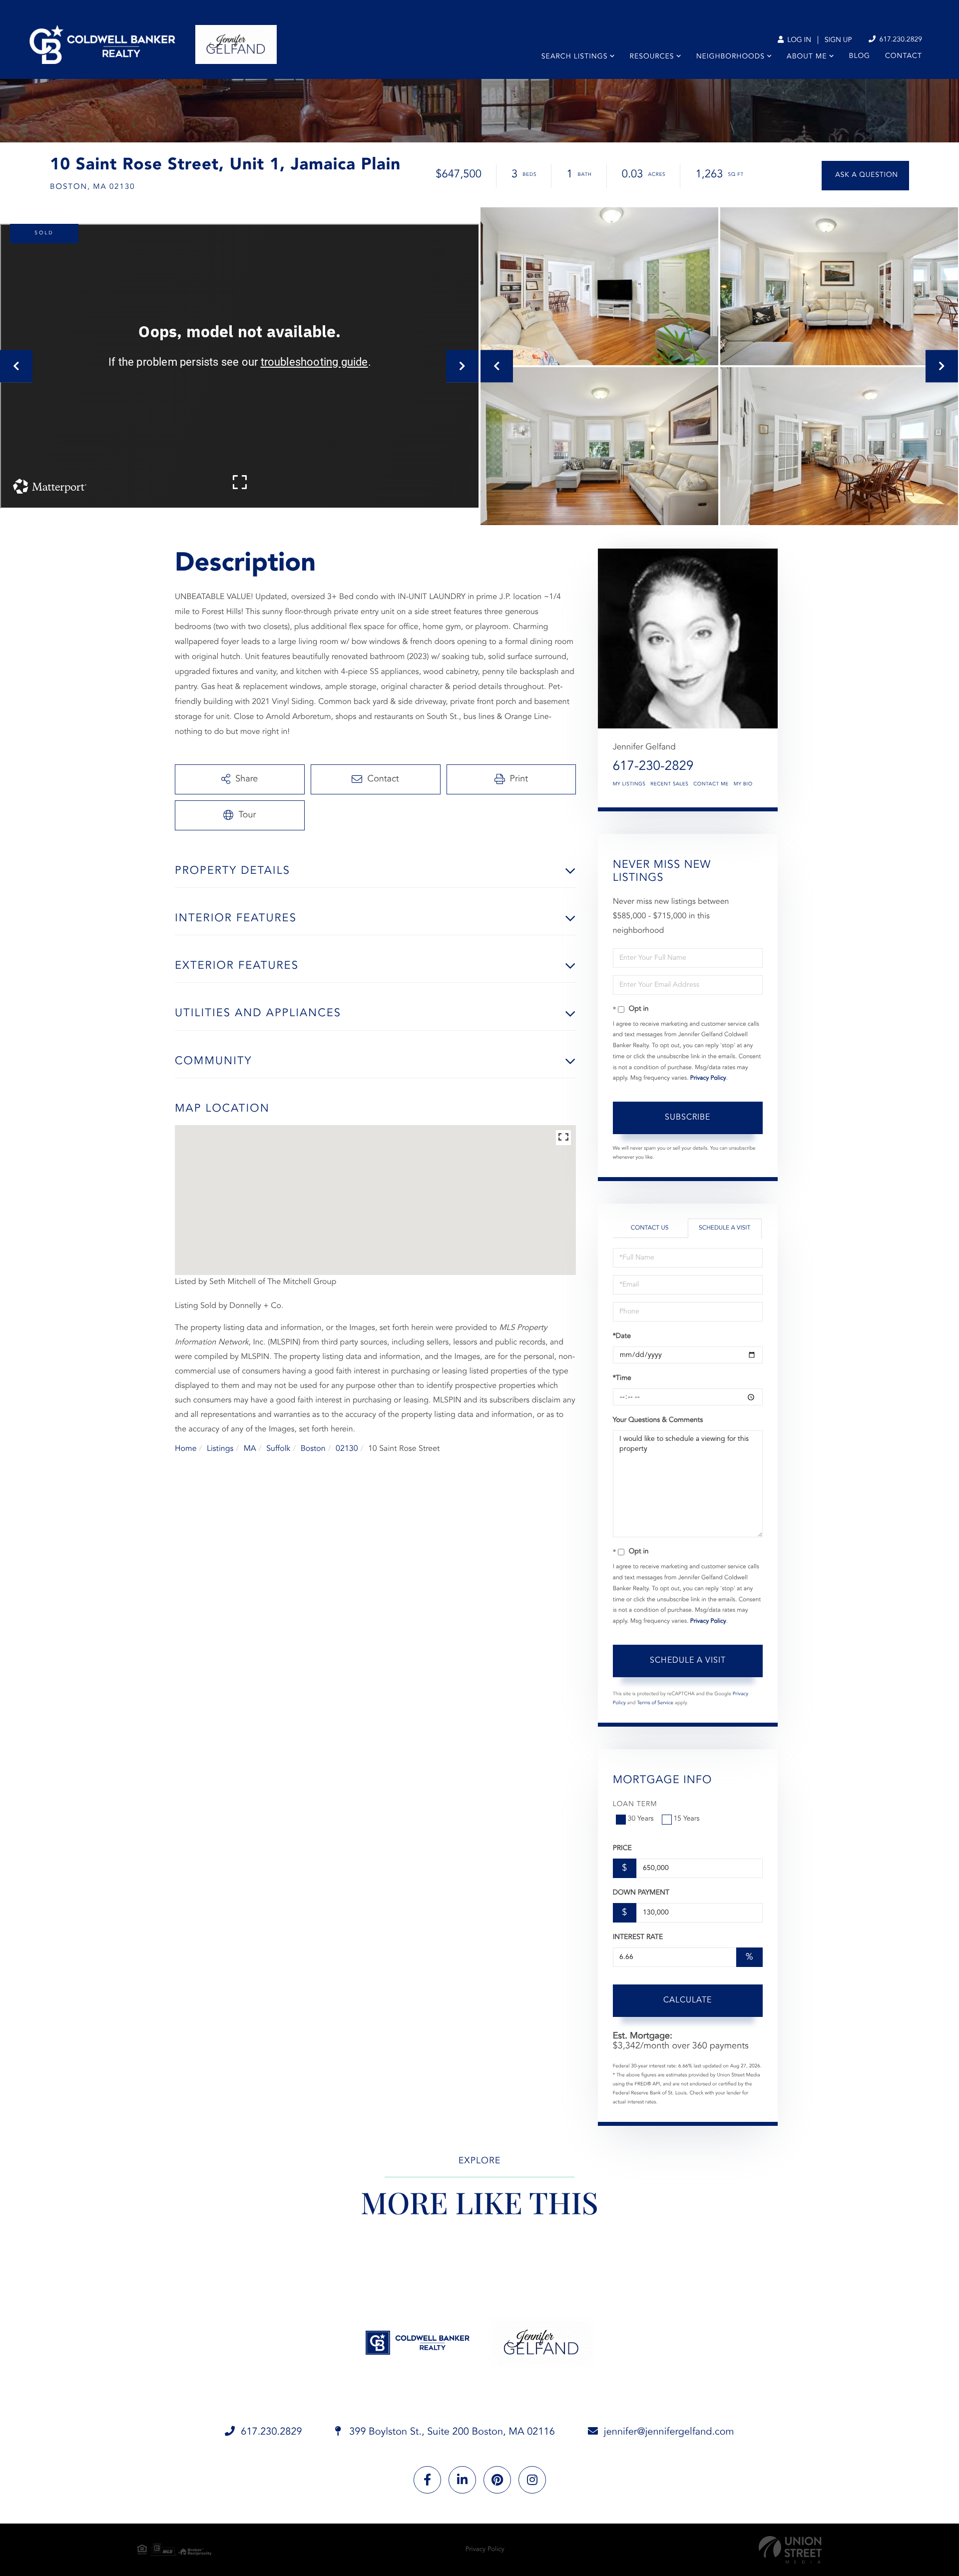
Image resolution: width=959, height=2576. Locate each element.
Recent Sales (669, 784)
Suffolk (278, 1449)
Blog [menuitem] (860, 56)
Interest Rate (638, 1937)
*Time (622, 1378)
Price (622, 1849)
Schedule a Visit (724, 1228)
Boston (313, 1449)
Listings (220, 1449)
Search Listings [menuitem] (575, 57)
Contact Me (711, 784)
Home (186, 1449)
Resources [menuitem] (652, 57)
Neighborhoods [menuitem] (730, 57)
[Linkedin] (462, 2480)
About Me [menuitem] (807, 57)
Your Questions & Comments (658, 1420)
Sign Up (838, 40)
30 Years (641, 1819)
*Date (622, 1336)
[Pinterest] (497, 2480)
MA (250, 1449)
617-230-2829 (653, 767)
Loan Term (635, 1805)
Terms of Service (655, 1703)
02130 (347, 1449)
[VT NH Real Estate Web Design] (790, 2550)
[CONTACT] (865, 176)
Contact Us (650, 1228)
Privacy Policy (708, 1078)
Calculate (688, 2000)
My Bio (743, 784)
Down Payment (641, 1893)
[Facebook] (427, 2480)
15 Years (687, 1819)
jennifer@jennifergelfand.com (669, 2432)
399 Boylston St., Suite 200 (451, 2432)
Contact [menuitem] (904, 56)
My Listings (629, 784)
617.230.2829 (900, 40)
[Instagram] (532, 2480)
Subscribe (688, 1118)
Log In (798, 40)
